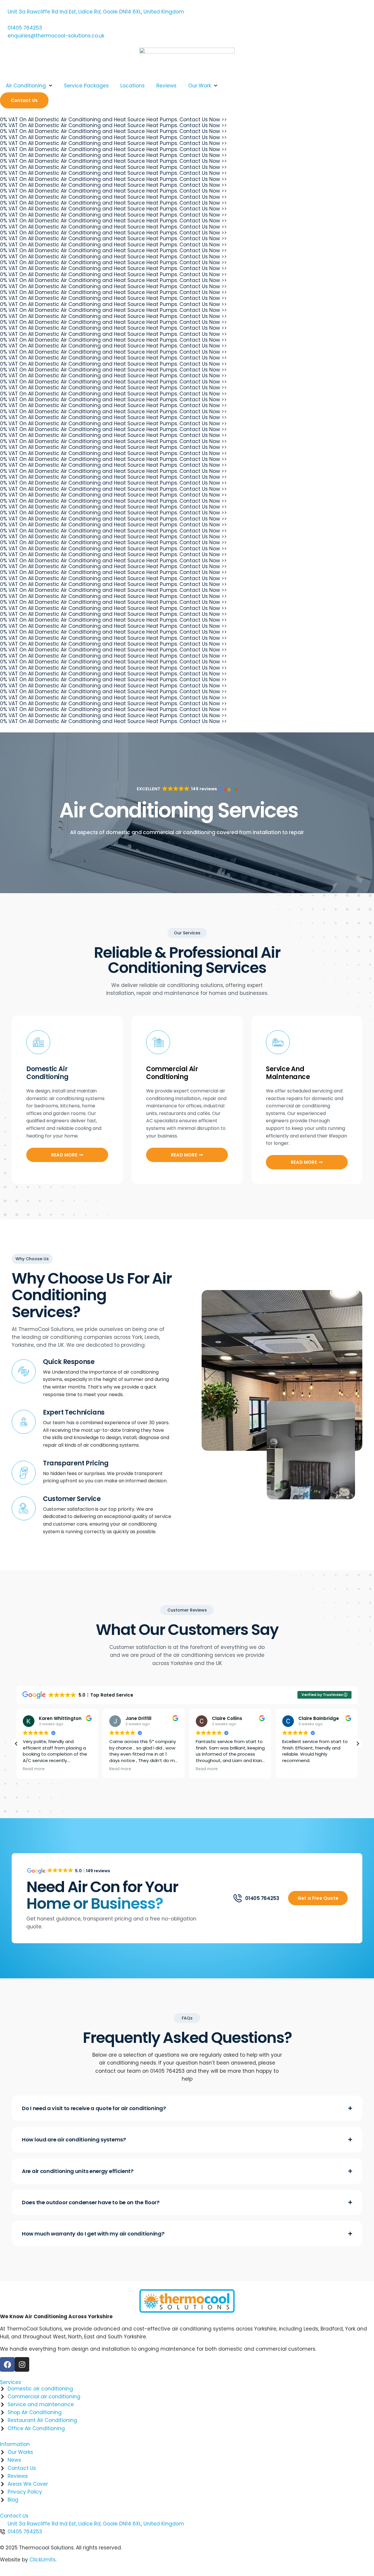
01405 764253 (262, 1898)
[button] (187, 789)
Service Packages (86, 86)
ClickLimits (43, 2560)
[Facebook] (7, 2364)
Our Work (200, 86)
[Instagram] (22, 2364)
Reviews (166, 86)
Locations (133, 86)
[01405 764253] (238, 1898)
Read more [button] (34, 1769)
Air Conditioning (26, 86)
